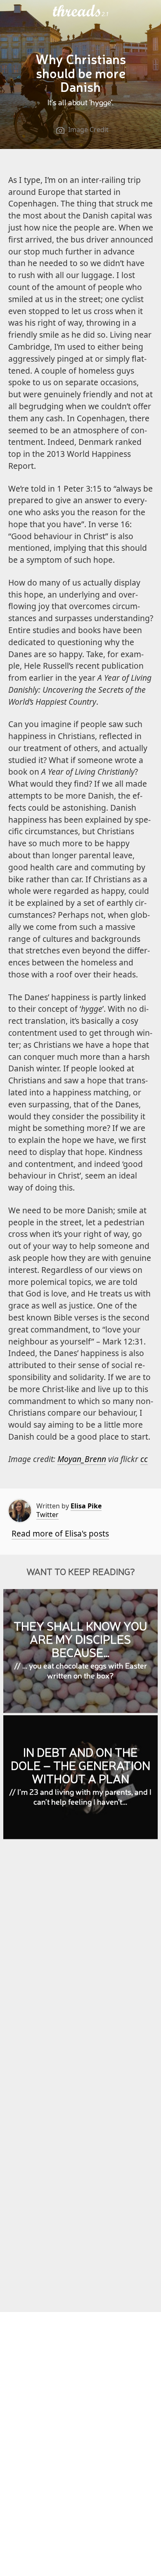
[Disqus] (81, 1966)
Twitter (47, 1515)
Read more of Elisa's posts (60, 1533)
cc (144, 1459)
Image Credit (88, 130)
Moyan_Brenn (82, 1459)
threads (77, 11)
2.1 (105, 14)
